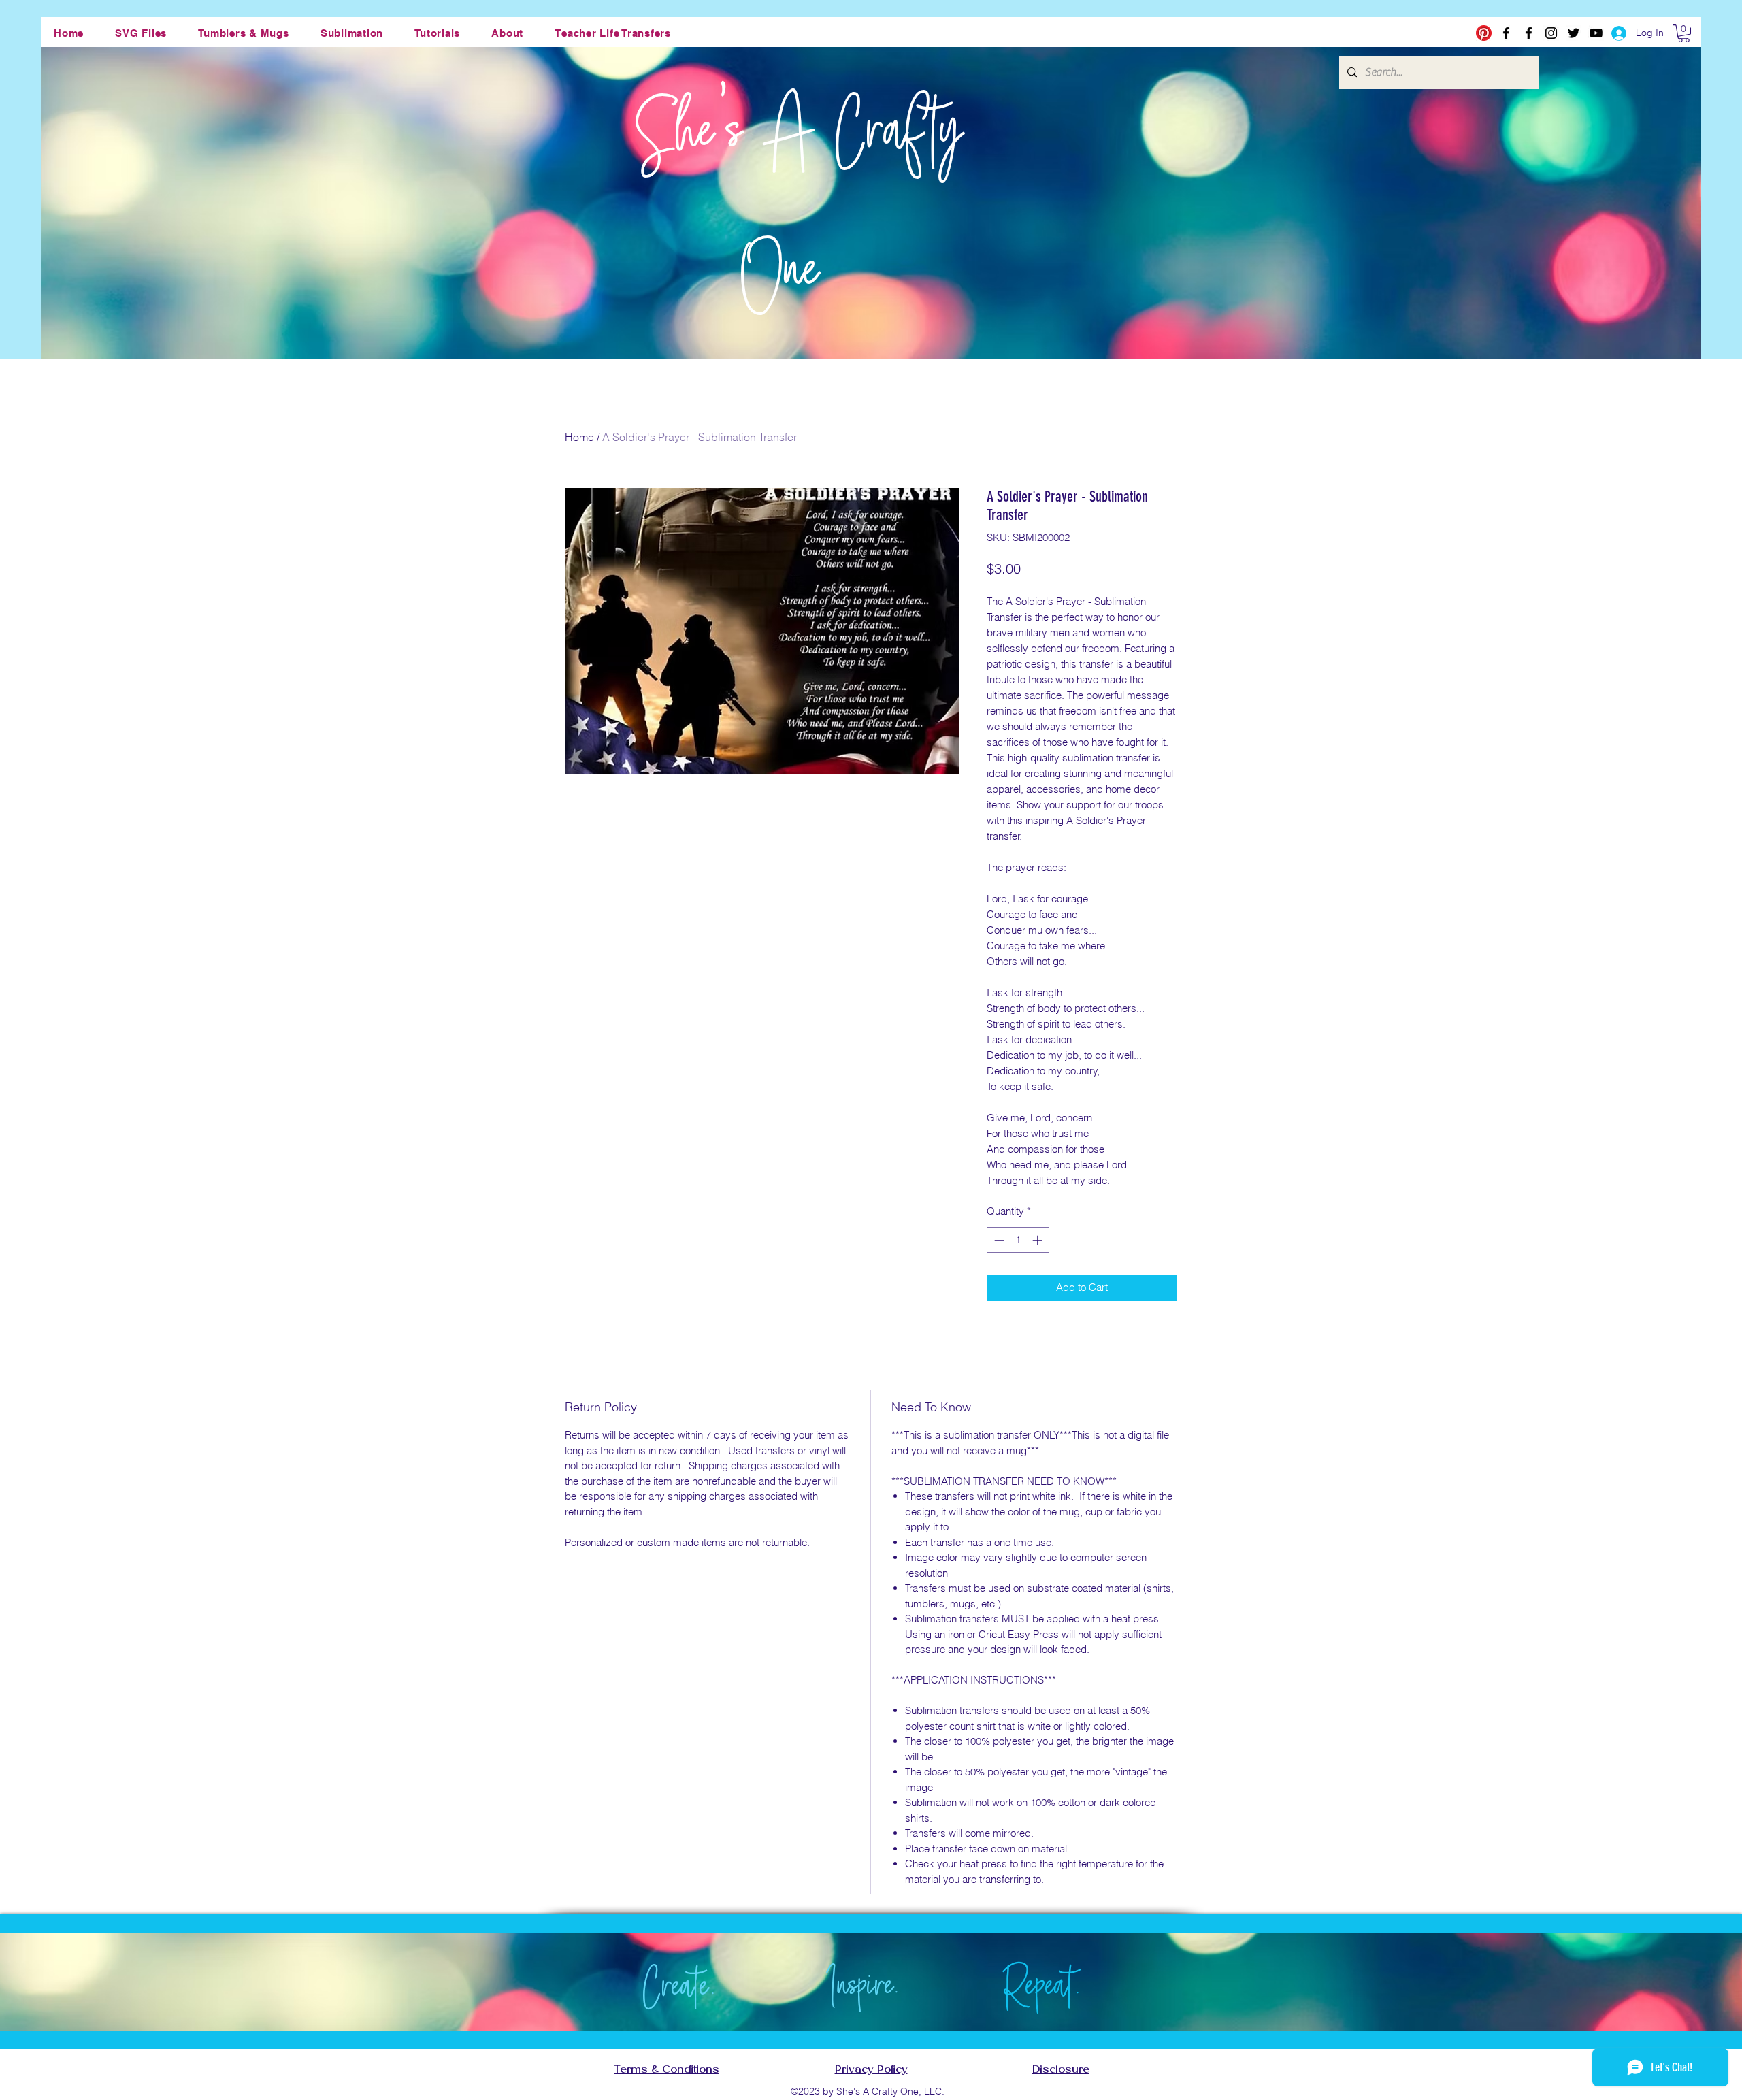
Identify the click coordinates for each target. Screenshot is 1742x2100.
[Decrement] (998, 1240)
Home (579, 437)
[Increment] (1039, 1240)
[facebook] (1506, 33)
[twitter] (1574, 33)
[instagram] (1551, 33)
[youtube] (1596, 33)
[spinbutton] (1018, 1240)
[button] (141, 33)
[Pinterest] (1484, 33)
